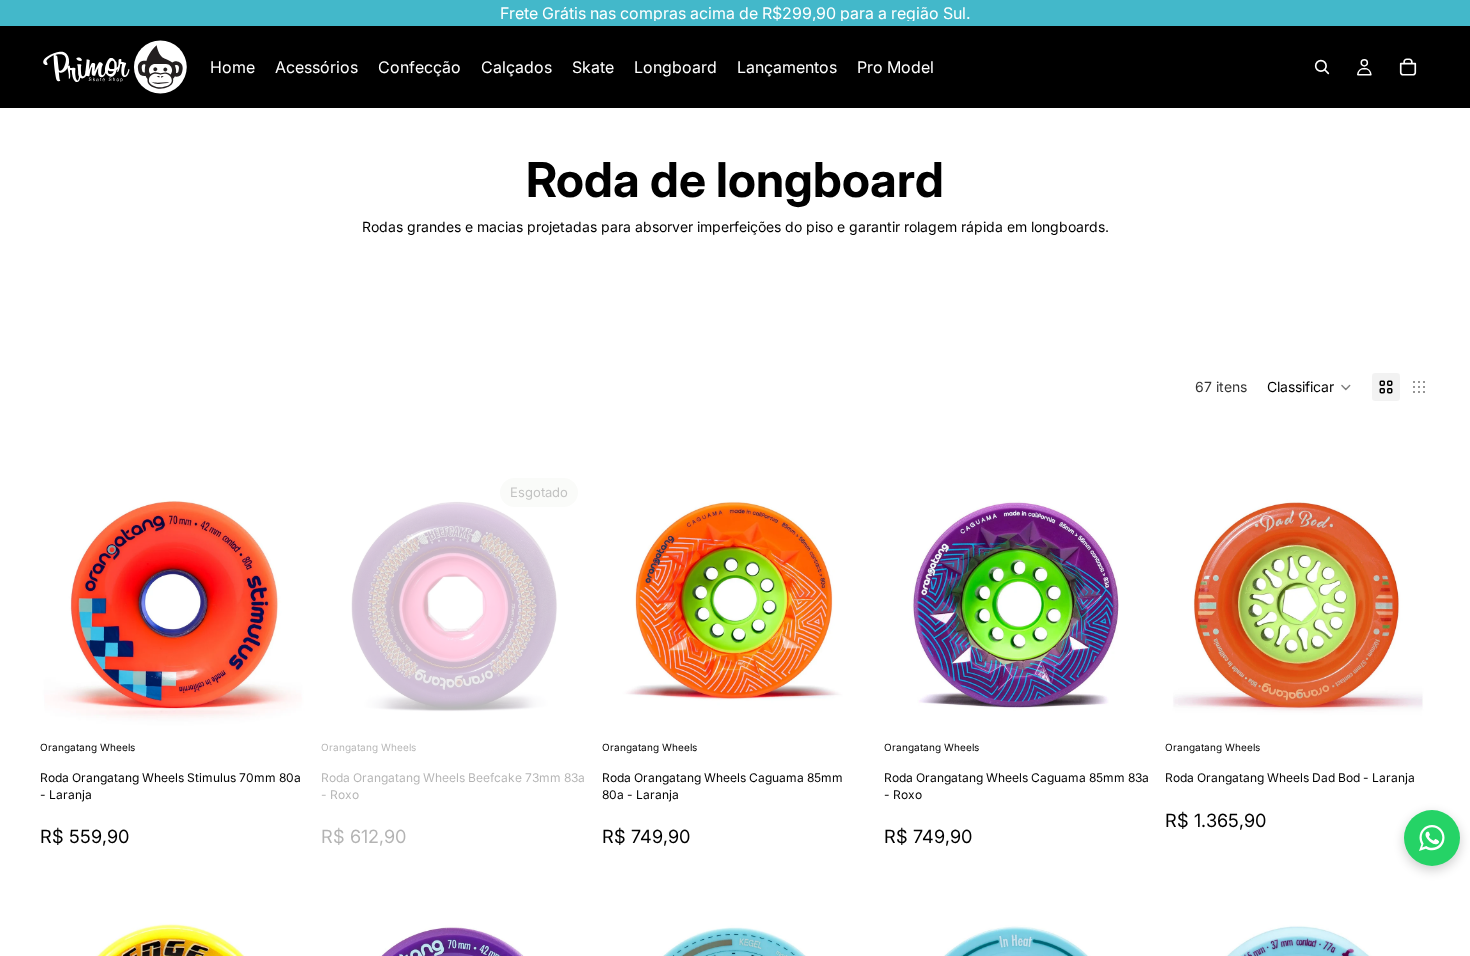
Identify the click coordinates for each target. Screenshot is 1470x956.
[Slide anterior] (70, 603)
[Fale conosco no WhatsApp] (1432, 838)
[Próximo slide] (1366, 322)
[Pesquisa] (1322, 67)
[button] (1309, 387)
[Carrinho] (1408, 67)
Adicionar (291, 704)
